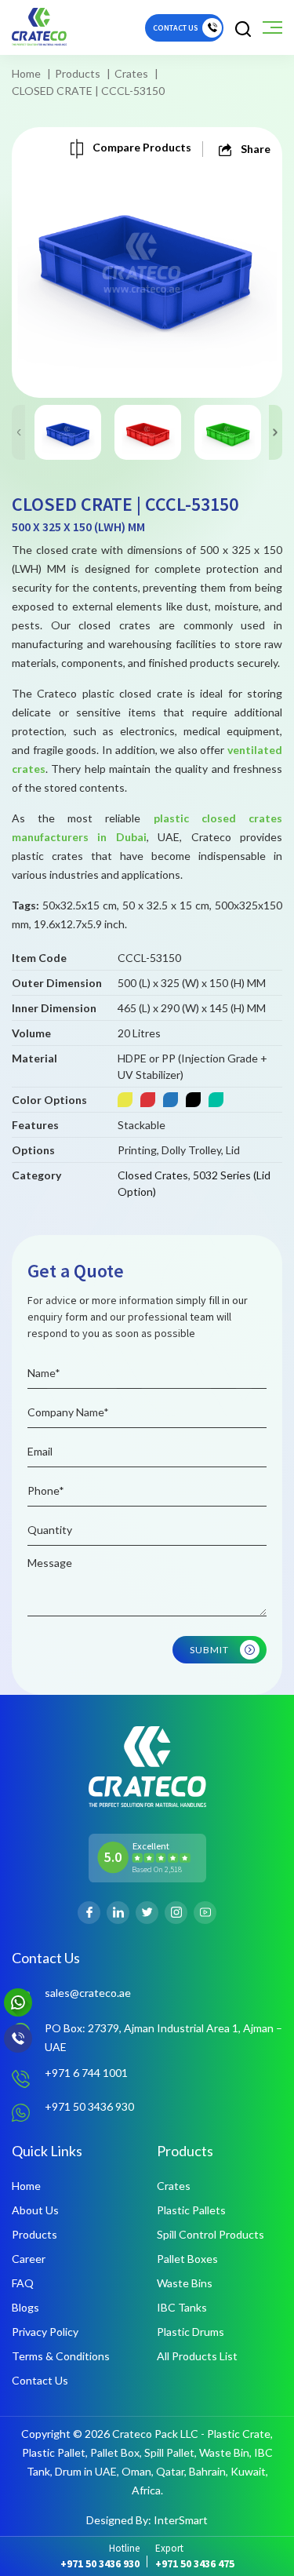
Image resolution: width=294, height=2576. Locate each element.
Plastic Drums (191, 2332)
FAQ (23, 2283)
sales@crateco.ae (88, 1993)
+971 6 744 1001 (86, 2073)
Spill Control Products (211, 2234)
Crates (131, 73)
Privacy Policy (45, 2332)
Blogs (25, 2307)
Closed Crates (153, 1175)
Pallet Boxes (187, 2259)
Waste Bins (185, 2283)
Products (78, 73)
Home (26, 73)
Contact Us (40, 2380)
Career (29, 2259)
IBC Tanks (182, 2307)
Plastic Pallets (191, 2210)
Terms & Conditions (61, 2356)
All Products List (197, 2356)
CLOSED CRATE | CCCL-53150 (88, 91)
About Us (35, 2210)
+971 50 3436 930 (89, 2106)
